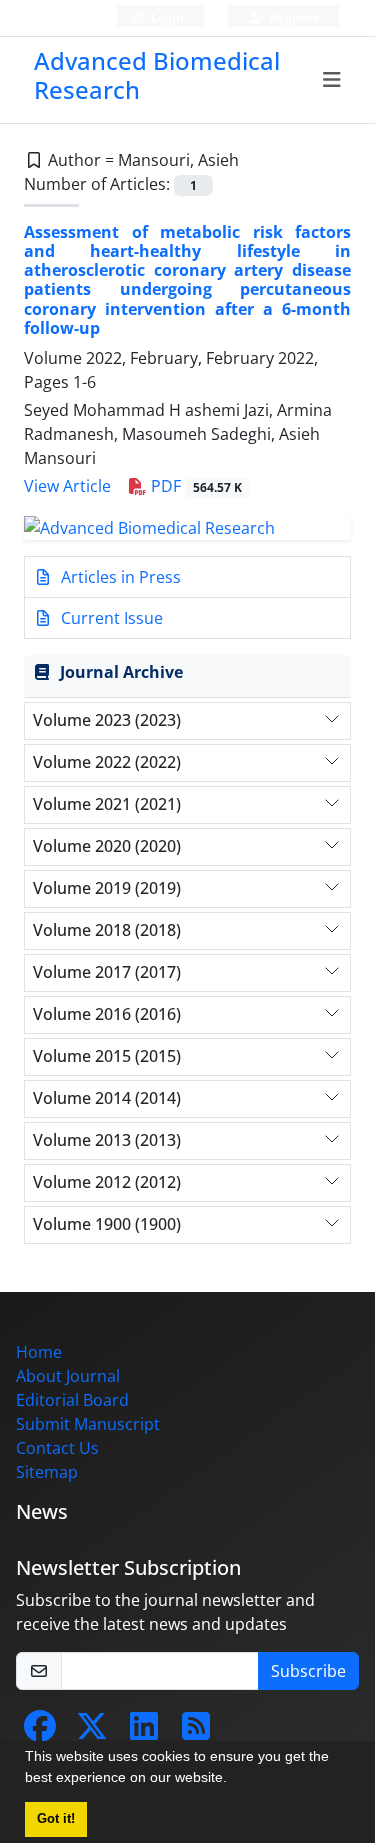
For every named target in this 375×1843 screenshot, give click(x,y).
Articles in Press (119, 577)
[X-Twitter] (92, 1732)
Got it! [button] (56, 1819)
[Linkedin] (144, 1732)
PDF (194, 486)
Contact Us (57, 1448)
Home (39, 1352)
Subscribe (308, 1671)
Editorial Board (72, 1400)
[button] (234, 1780)
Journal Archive (121, 672)
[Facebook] (40, 1732)
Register (293, 17)
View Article (67, 486)
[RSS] (196, 1732)
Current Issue (110, 618)
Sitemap (47, 1472)
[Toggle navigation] (332, 80)
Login (166, 17)
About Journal (68, 1376)
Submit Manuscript (88, 1424)
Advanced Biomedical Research (157, 75)
